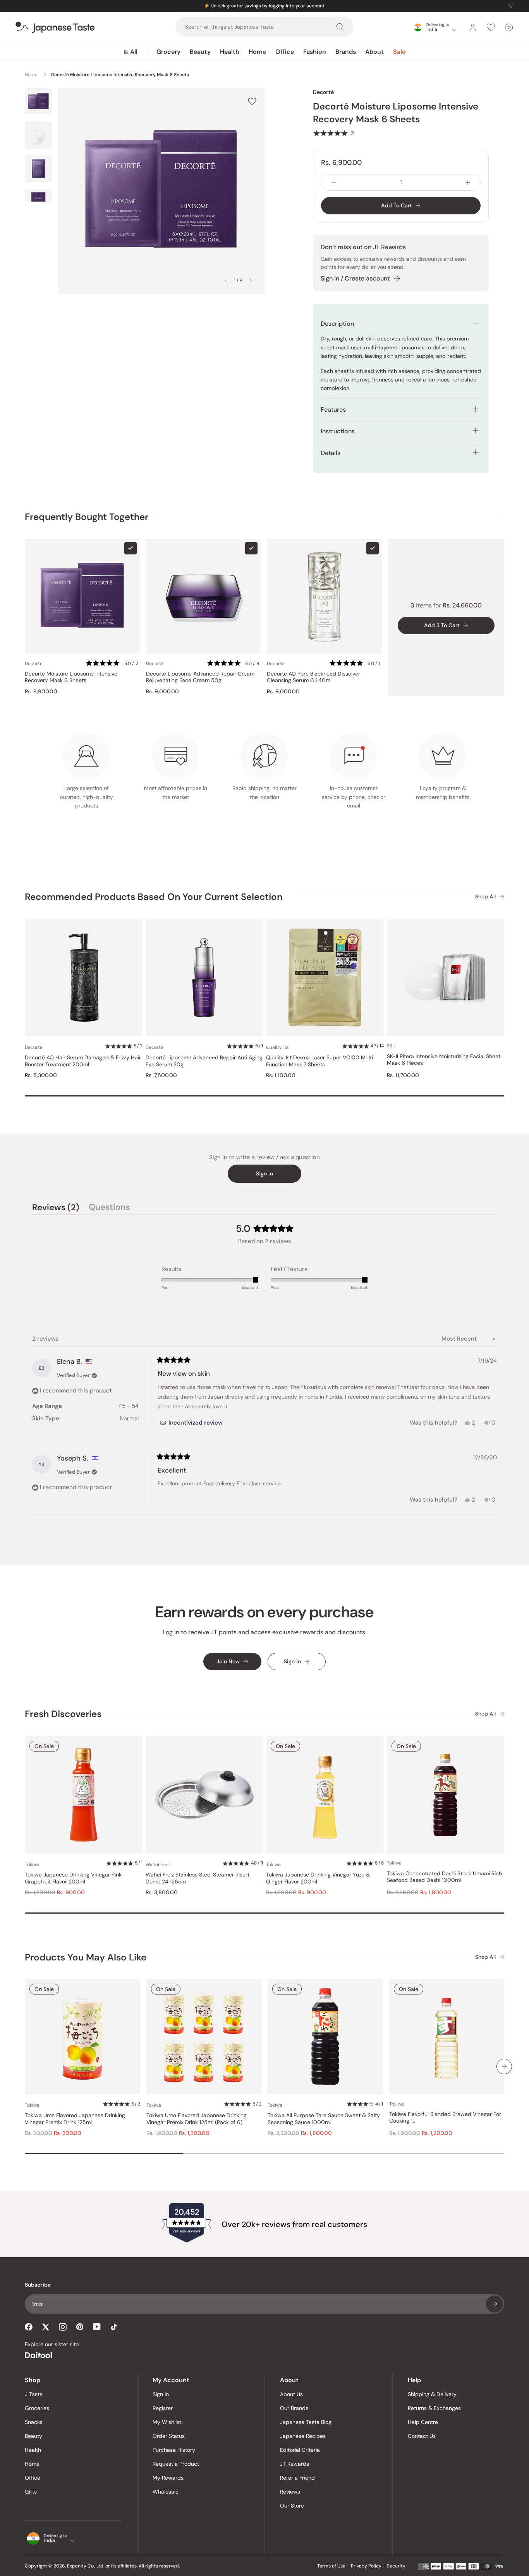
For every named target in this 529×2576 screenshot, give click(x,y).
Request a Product (176, 2464)
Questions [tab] (109, 1208)
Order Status (169, 2436)
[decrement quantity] (334, 182)
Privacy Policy (366, 2566)
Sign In (161, 2394)
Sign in (264, 1173)
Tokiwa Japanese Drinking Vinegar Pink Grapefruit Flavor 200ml (73, 1878)
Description (337, 324)
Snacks (34, 2422)
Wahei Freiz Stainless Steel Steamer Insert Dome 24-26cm (198, 1878)
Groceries (37, 2408)
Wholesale (166, 2492)
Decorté (323, 92)
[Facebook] (29, 2327)
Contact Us (422, 2436)
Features (333, 410)
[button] (333, 133)
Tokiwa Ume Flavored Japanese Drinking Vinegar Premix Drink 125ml (75, 2119)
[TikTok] (114, 2327)
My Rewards (168, 2478)
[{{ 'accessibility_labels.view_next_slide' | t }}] (504, 2066)
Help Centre (423, 2422)
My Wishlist (167, 2422)
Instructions (338, 431)
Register (163, 2408)
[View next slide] (251, 280)
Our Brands (294, 2408)
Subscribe (495, 2304)
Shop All (485, 897)
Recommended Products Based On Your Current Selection (154, 897)
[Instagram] (63, 2327)
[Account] (473, 27)
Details (331, 453)
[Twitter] (46, 2327)
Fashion (315, 52)
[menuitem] (131, 52)
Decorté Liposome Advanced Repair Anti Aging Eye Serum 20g (204, 1061)
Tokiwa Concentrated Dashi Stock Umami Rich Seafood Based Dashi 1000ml (444, 1877)
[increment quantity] (468, 182)
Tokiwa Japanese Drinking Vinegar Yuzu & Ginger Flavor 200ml (318, 1878)
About (374, 52)
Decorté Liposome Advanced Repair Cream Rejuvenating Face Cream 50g (200, 677)
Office (285, 52)
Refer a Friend (297, 2478)
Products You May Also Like (86, 1957)
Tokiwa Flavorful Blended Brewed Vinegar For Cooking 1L (445, 2118)
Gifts (31, 2492)
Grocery (168, 52)
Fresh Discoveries (63, 1714)
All (134, 52)
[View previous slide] (226, 280)
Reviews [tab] (56, 1208)
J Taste (34, 2394)
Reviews (290, 2492)
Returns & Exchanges (434, 2408)
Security (396, 2566)
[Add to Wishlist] (252, 101)
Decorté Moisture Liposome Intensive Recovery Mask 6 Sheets (71, 677)
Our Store (292, 2506)
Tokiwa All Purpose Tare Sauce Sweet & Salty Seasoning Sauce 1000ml (324, 2119)
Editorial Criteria (300, 2450)
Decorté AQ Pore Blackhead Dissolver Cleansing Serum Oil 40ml (313, 677)
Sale (399, 52)
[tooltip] (191, 1423)
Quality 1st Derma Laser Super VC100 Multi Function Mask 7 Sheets (319, 1061)
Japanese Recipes (303, 2436)
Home (257, 52)
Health (230, 52)
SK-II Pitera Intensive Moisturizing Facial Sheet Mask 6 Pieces (444, 1060)
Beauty (200, 52)
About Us (291, 2394)
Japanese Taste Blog (306, 2422)
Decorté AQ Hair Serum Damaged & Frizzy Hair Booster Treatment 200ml (83, 1061)
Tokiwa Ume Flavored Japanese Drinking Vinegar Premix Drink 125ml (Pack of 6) (197, 2119)
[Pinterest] (80, 2327)
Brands (346, 52)
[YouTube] (97, 2327)
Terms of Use (331, 2566)
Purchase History (174, 2450)
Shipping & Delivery (432, 2394)
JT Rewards (295, 2464)
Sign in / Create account (355, 278)
